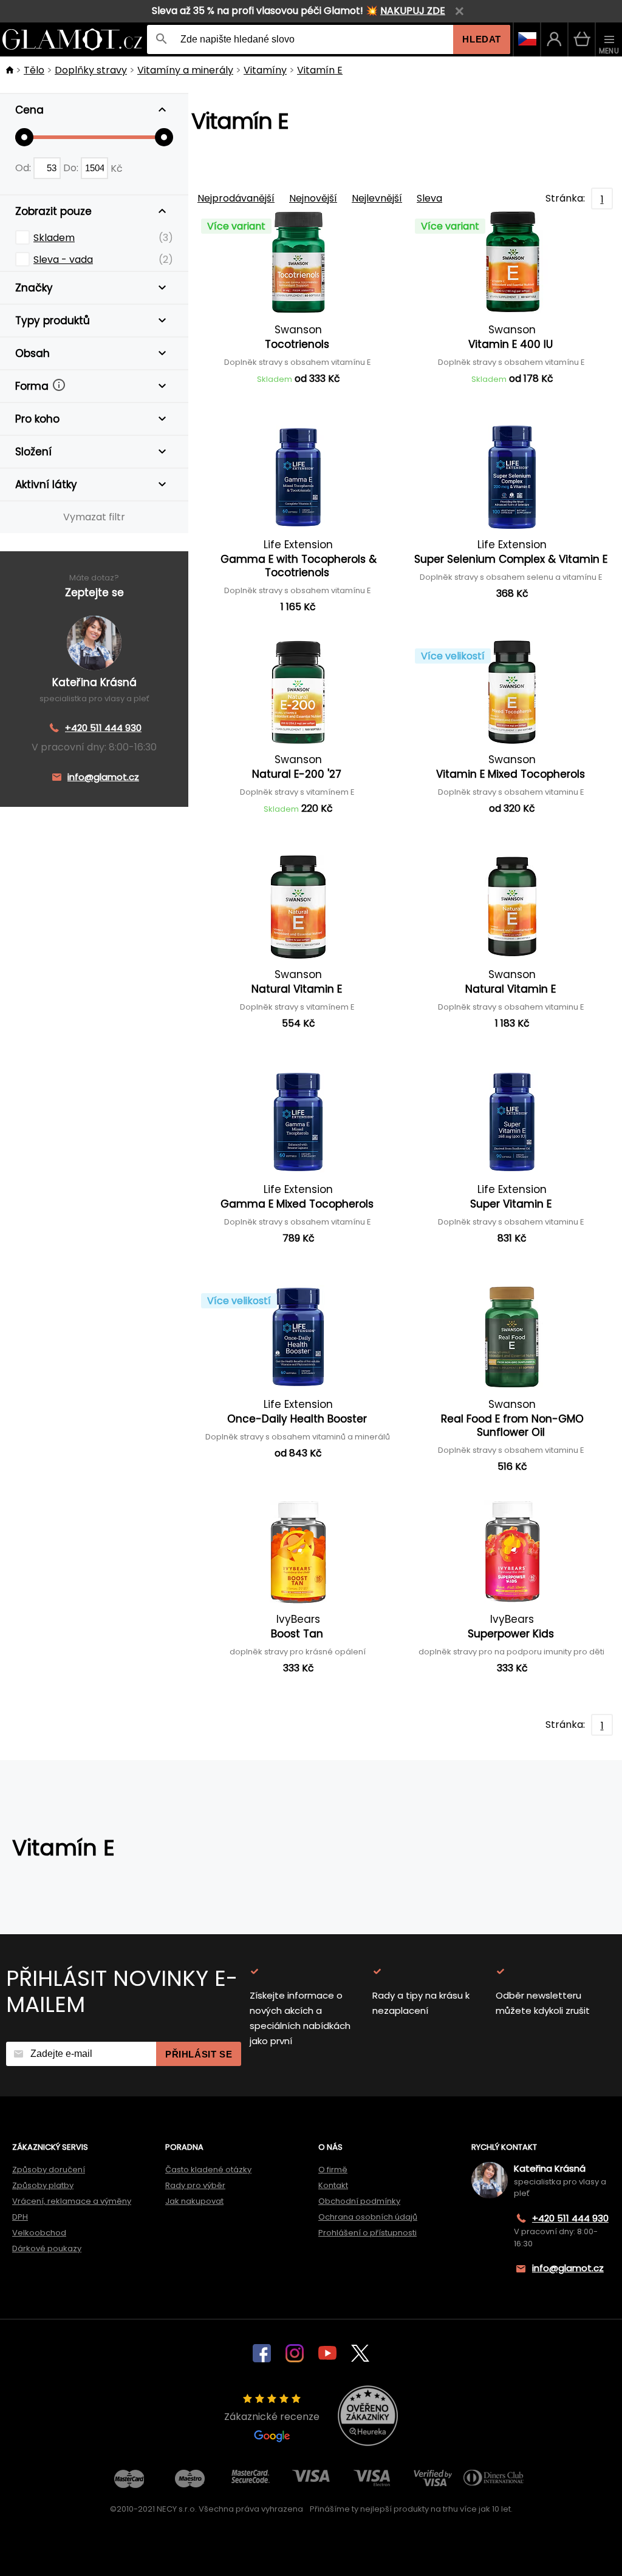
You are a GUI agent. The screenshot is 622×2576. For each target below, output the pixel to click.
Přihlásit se (199, 2054)
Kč (117, 168)
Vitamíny (265, 70)
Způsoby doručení (49, 2170)
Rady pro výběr (195, 2185)
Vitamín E (320, 70)
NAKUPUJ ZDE (413, 11)
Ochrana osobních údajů (368, 2217)
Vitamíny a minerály (185, 70)
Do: (72, 168)
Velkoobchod (39, 2233)
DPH (20, 2217)
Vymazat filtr (94, 517)
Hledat (482, 39)
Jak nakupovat (194, 2201)
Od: (24, 168)
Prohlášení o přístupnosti (367, 2233)
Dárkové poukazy (47, 2248)
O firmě (333, 2170)
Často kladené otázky (208, 2170)
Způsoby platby (43, 2185)
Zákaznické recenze (272, 2417)
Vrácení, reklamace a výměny (72, 2201)
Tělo (34, 70)
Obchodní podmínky (359, 2201)
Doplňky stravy (91, 70)
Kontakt (333, 2185)
